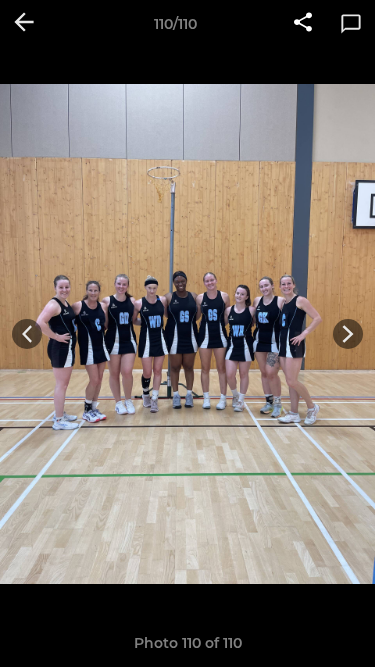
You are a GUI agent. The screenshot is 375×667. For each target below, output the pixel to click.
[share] (303, 24)
